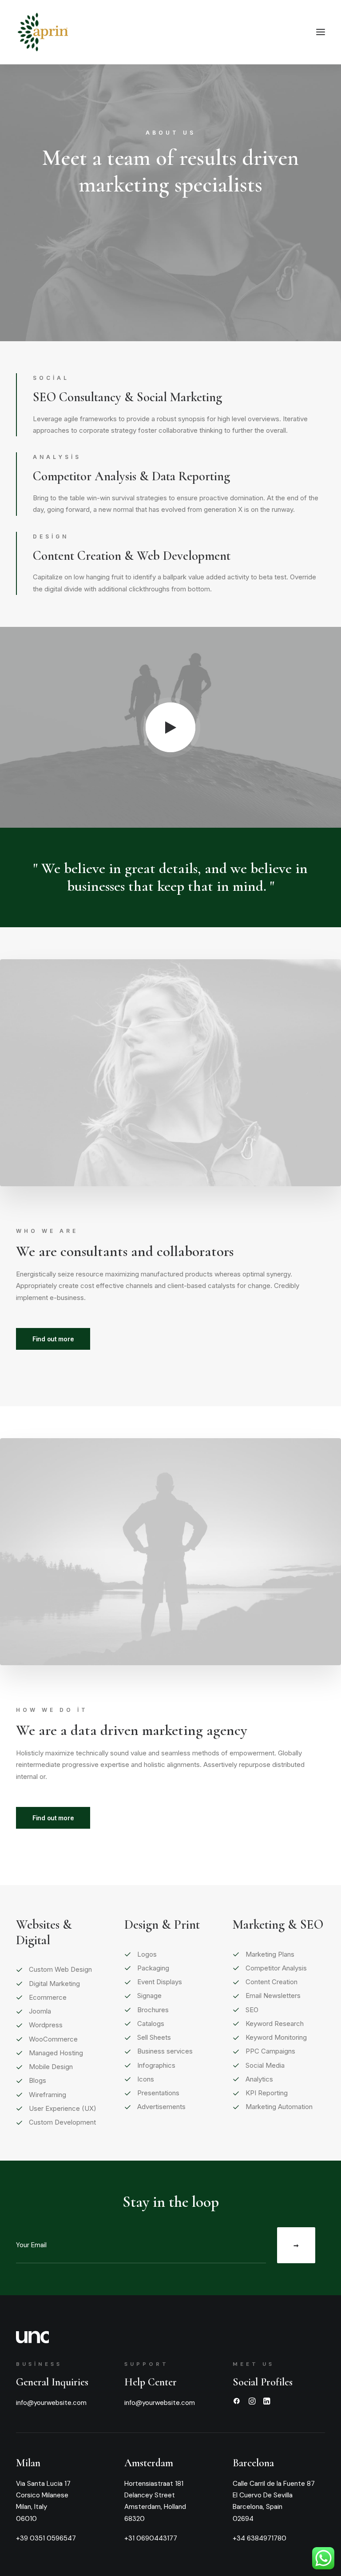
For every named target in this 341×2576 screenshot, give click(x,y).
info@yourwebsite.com (51, 2403)
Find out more (53, 1339)
